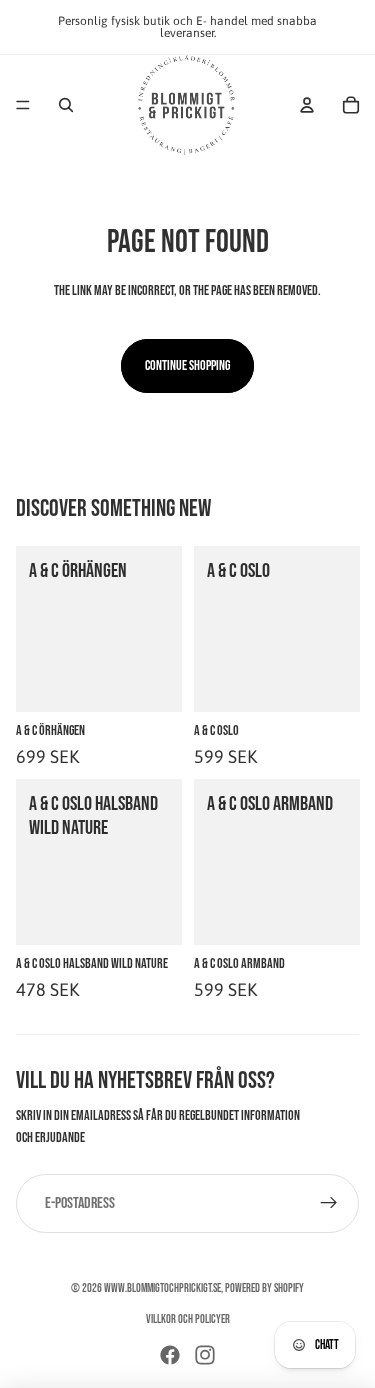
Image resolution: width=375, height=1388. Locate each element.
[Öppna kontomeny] (307, 105)
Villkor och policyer (188, 1319)
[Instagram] (205, 1355)
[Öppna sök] (66, 105)
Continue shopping (187, 365)
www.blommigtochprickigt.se (162, 1288)
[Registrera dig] (329, 1204)
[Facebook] (170, 1355)
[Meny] (23, 105)
